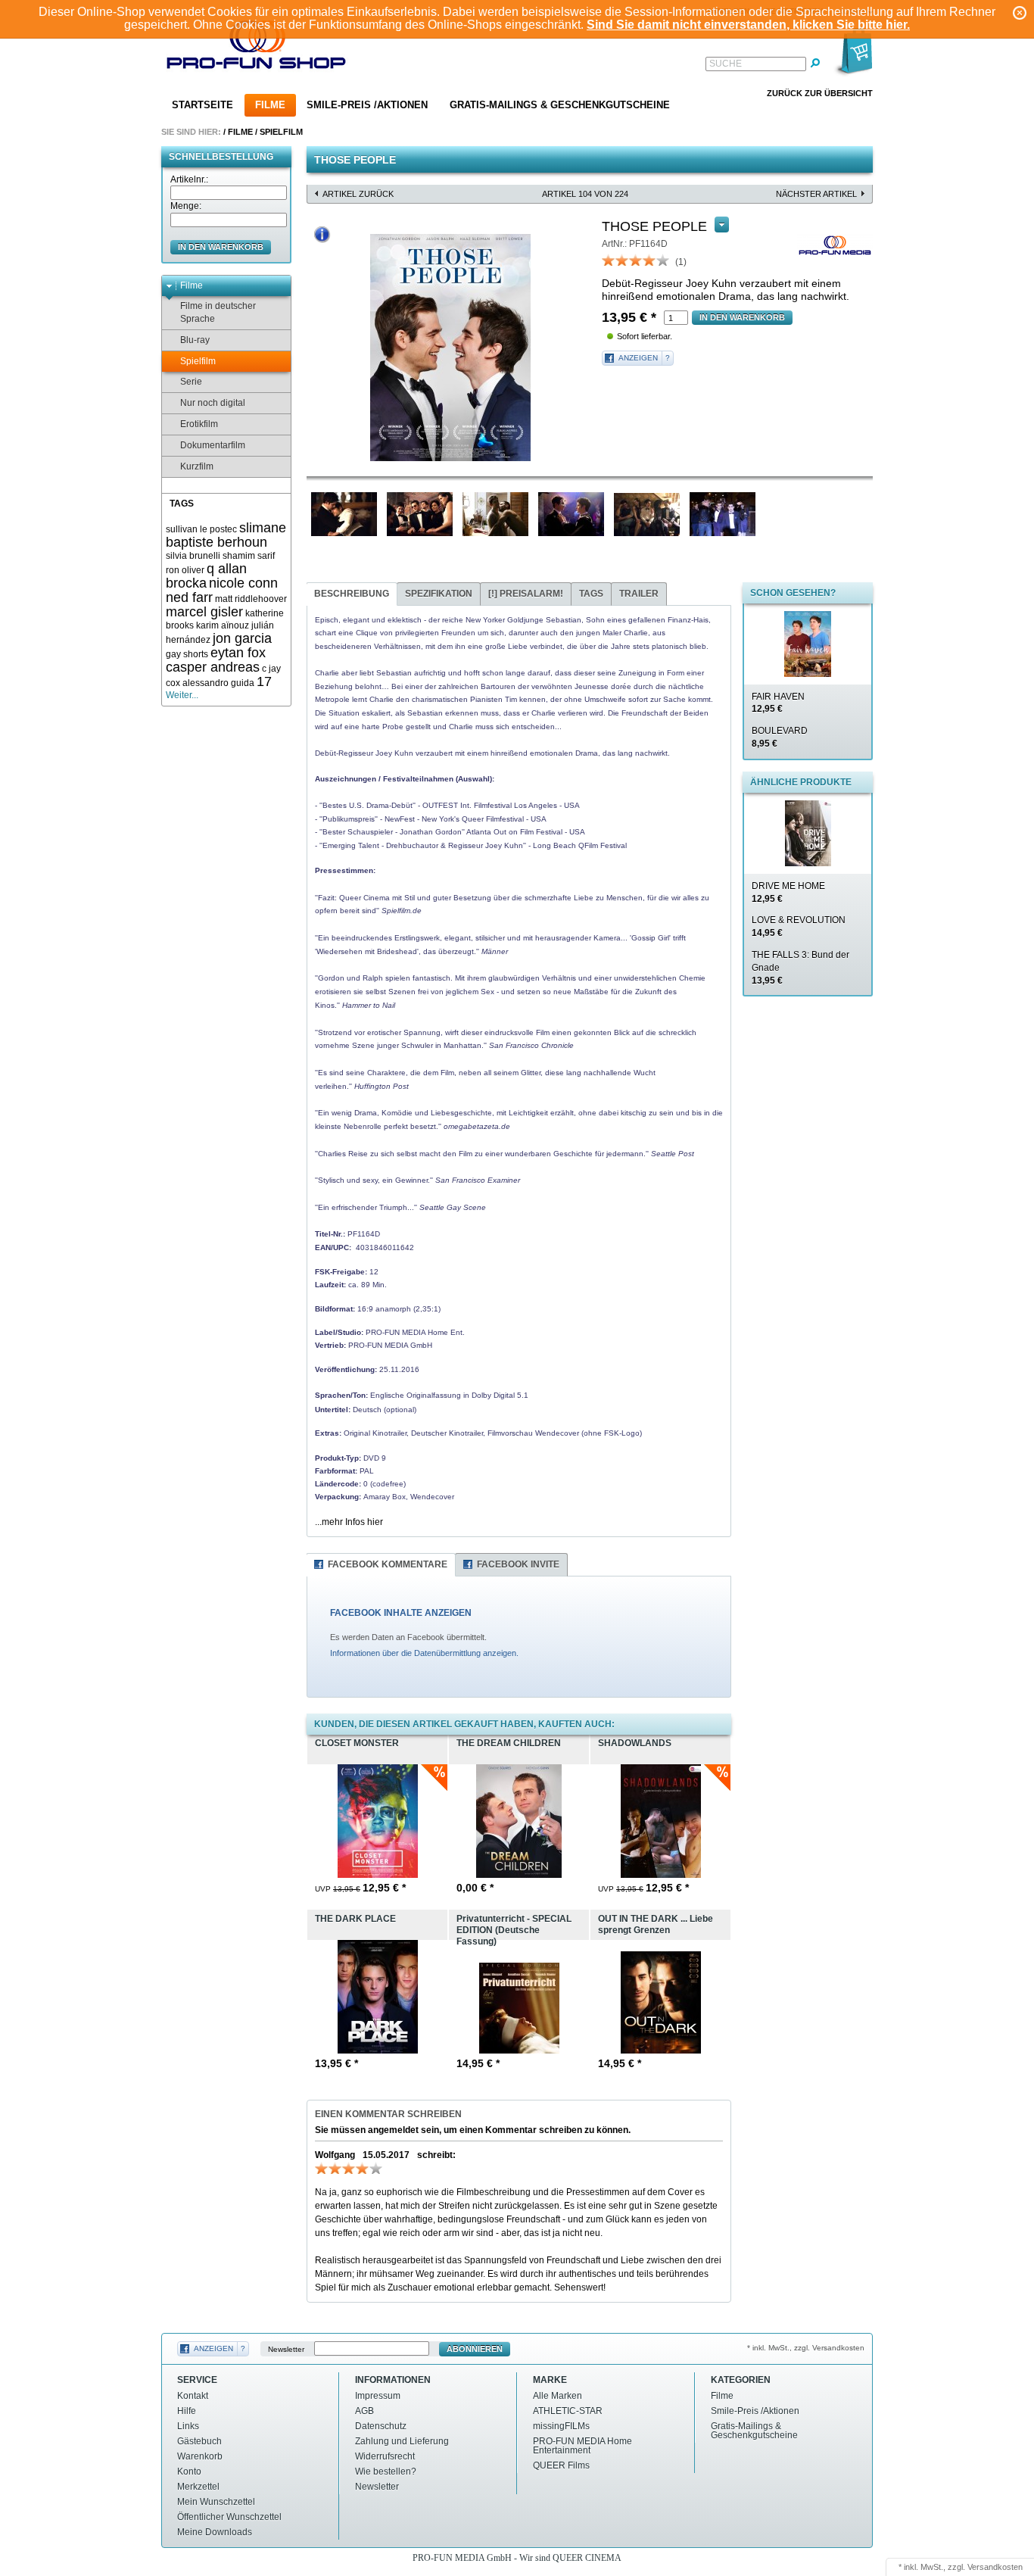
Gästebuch (199, 2441)
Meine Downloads (215, 2532)
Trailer (639, 594)
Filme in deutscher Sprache (218, 312)
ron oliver (185, 570)
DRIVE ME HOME (788, 892)
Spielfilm (281, 132)
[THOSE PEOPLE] (450, 348)
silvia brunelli (193, 556)
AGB (364, 2411)
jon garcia (242, 638)
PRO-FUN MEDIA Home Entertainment (582, 2446)
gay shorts (187, 654)
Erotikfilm (199, 424)
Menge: (186, 206)
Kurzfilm (197, 466)
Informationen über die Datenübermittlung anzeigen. (424, 1653)
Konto (189, 2472)
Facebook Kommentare (388, 1564)
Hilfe (187, 2411)
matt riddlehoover (251, 599)
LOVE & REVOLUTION (799, 926)
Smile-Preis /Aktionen (367, 105)
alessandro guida (218, 683)
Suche (726, 64)
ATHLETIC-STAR (568, 2411)
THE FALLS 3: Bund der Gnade (800, 968)
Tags (591, 594)
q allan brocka (206, 576)
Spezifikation (439, 594)
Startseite (202, 105)
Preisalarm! (526, 594)
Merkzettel (198, 2487)
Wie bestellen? (386, 2472)
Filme (270, 105)
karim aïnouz (223, 625)
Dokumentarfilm (213, 445)
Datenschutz (381, 2426)
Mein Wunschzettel (216, 2502)
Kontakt (193, 2396)
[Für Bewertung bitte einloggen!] (609, 260)
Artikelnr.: (189, 179)
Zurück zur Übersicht (820, 93)
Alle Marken (557, 2396)
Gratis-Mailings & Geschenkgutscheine (560, 105)
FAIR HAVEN (778, 703)
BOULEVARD (780, 737)
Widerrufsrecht (385, 2456)
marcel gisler (204, 612)
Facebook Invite (518, 1564)
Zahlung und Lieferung (402, 2441)
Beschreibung (352, 594)
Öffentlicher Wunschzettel (229, 2517)
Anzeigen (638, 358)
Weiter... (182, 695)
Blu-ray (195, 340)
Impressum (378, 2396)
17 (264, 681)
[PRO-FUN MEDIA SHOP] (257, 48)
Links (188, 2426)
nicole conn (243, 583)
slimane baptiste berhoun (226, 535)
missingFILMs (561, 2426)
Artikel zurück (358, 194)
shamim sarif (249, 556)
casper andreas (213, 667)
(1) (681, 262)
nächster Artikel (816, 194)
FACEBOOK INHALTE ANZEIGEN (401, 1613)
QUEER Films (561, 2465)
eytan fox (238, 653)
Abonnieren (475, 2349)
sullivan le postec (201, 529)
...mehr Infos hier (349, 1522)
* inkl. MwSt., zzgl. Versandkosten (806, 2348)
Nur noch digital (213, 403)
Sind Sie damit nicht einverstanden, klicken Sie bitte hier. (748, 25)
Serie (191, 382)
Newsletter (286, 2349)
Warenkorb (200, 2456)
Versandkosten (995, 2567)
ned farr (189, 597)
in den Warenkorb (221, 247)
